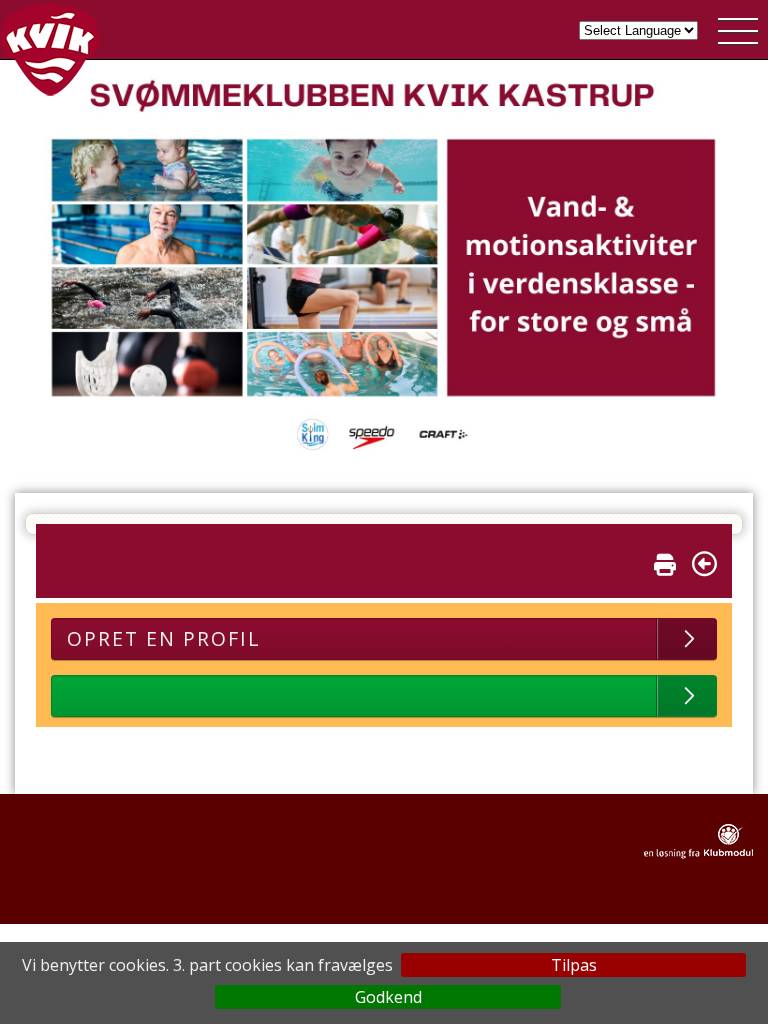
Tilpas (574, 965)
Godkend (388, 997)
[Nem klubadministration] (698, 854)
